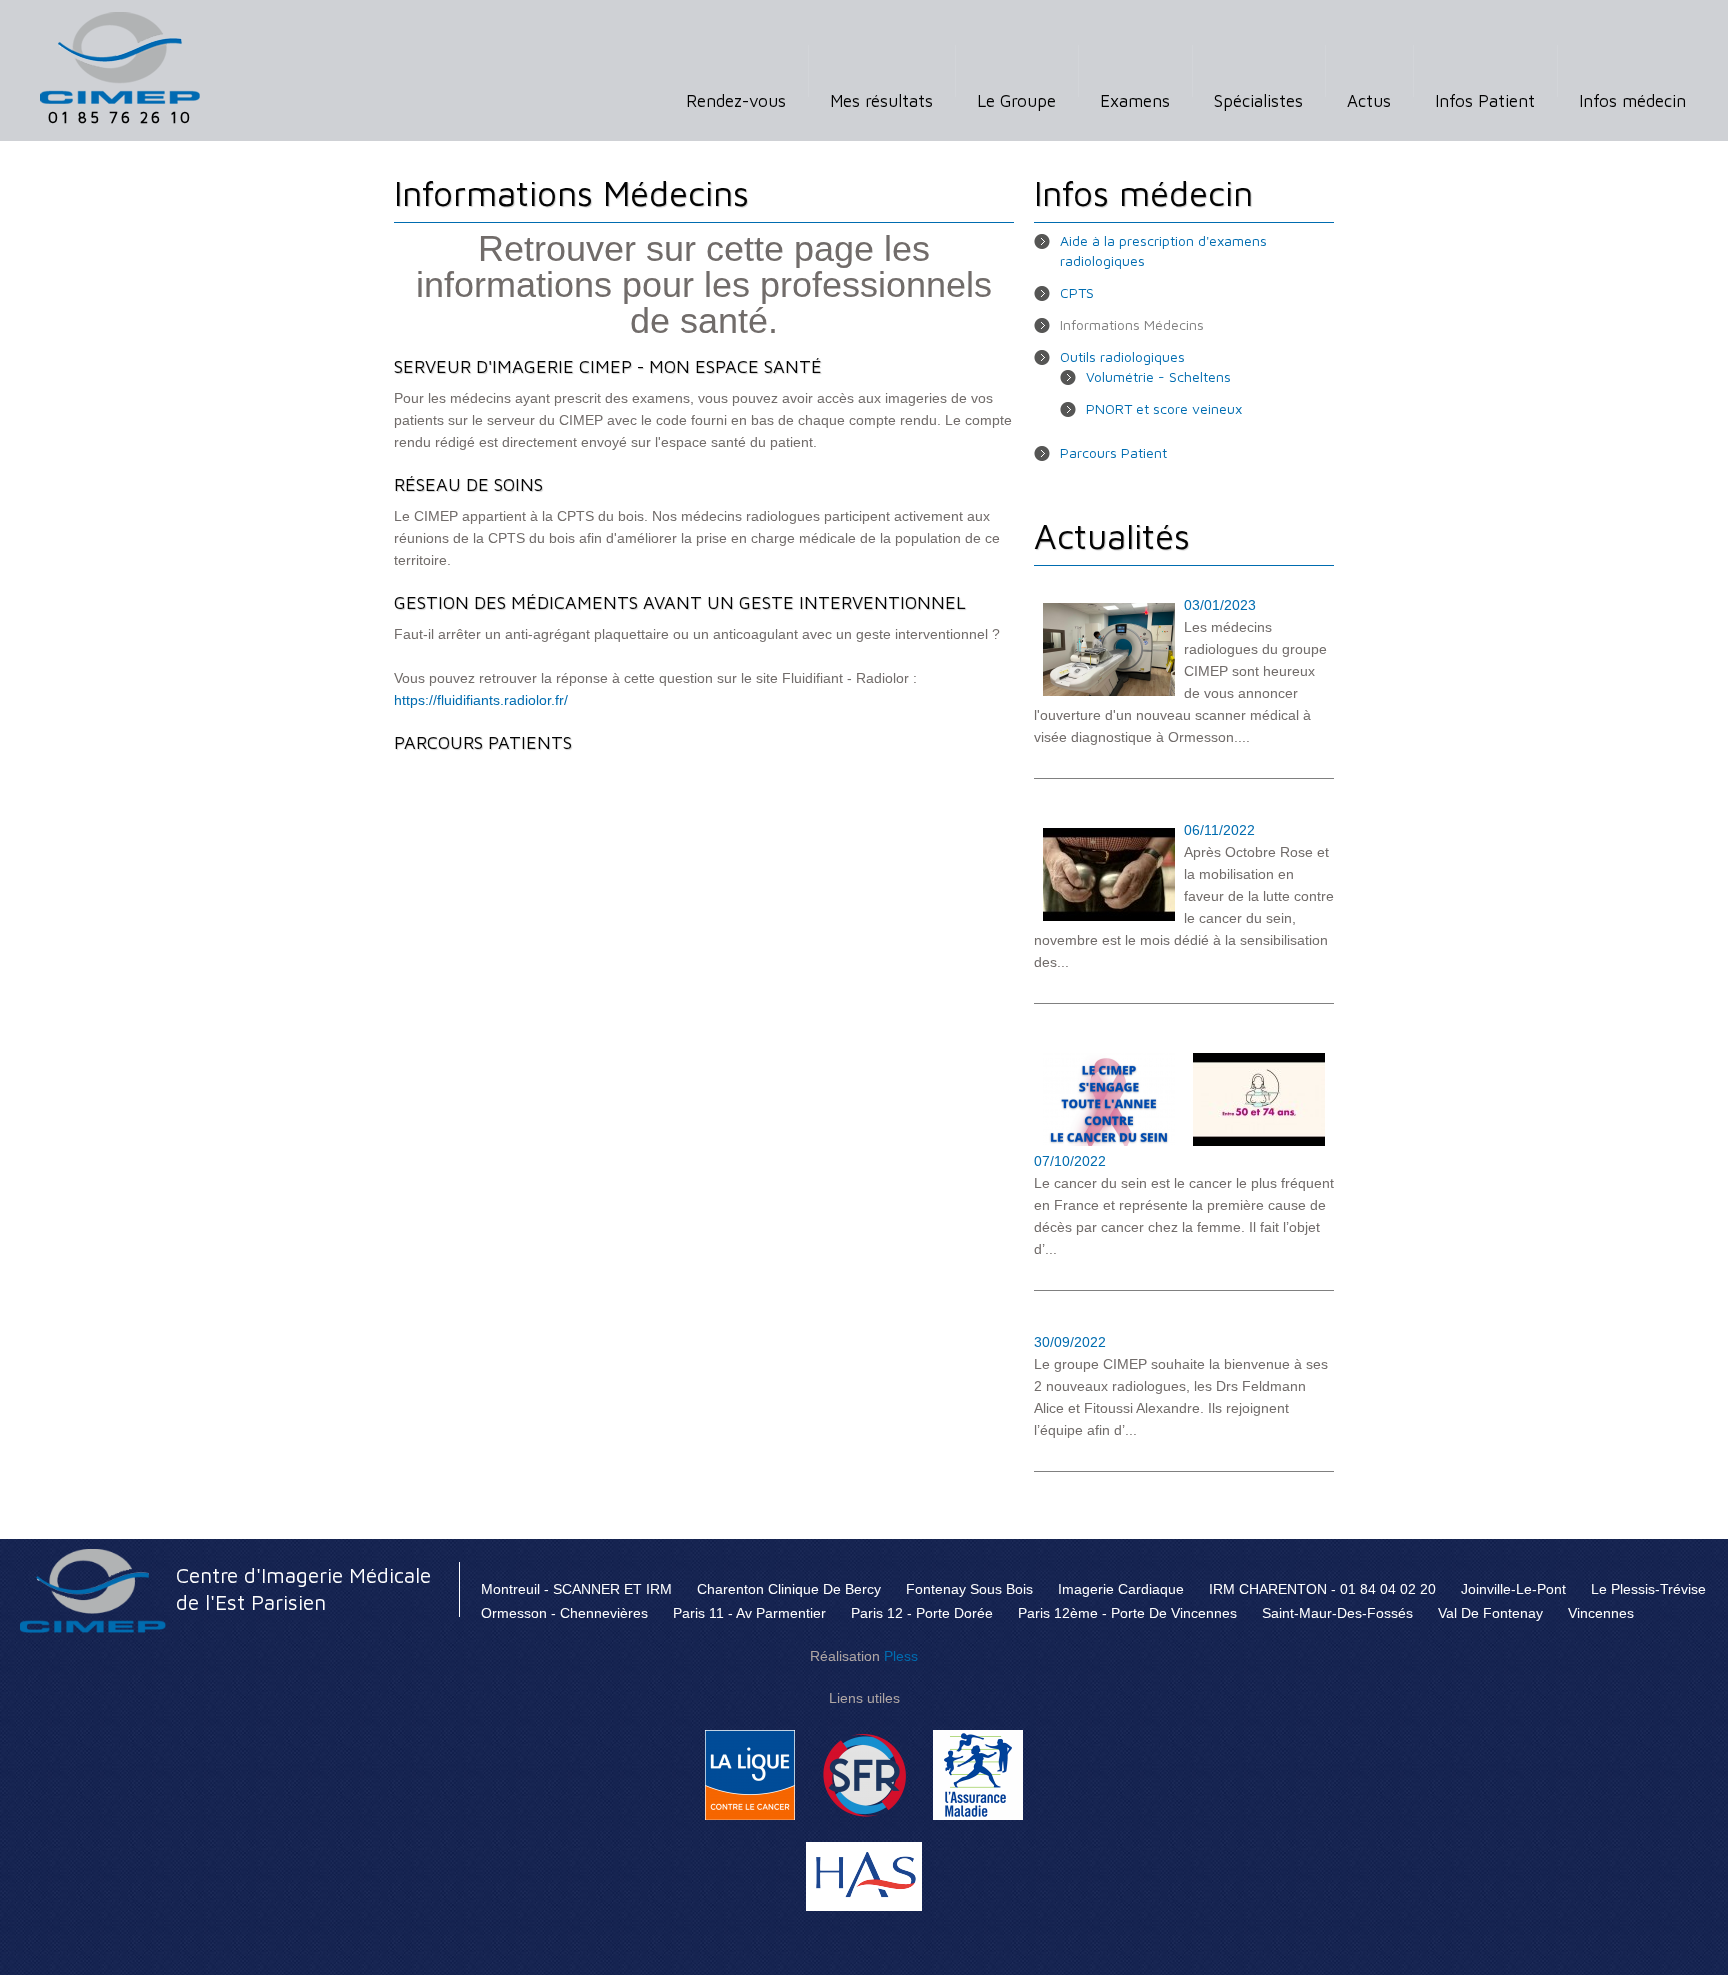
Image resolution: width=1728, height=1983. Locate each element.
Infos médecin (1632, 101)
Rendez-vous (736, 101)
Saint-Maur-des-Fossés (1337, 1613)
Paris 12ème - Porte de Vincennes (1127, 1613)
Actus (1369, 101)
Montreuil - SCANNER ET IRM (576, 1589)
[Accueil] (120, 23)
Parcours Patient (1113, 452)
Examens (1135, 101)
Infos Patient (1485, 101)
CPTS (1077, 292)
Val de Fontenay (1490, 1613)
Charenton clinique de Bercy (789, 1589)
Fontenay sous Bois (969, 1589)
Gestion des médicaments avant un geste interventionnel (680, 602)
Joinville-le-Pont (1513, 1589)
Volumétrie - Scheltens (1158, 376)
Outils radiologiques (1122, 356)
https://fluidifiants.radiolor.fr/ (481, 700)
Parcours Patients (483, 742)
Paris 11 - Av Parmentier (749, 1613)
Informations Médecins (1132, 324)
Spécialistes (1258, 101)
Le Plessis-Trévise (1648, 1589)
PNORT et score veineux (1164, 408)
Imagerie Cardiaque (1121, 1589)
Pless (901, 1656)
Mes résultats (881, 101)
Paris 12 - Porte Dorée (922, 1613)
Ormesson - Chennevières (564, 1613)
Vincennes (1601, 1613)
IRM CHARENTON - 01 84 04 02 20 (1322, 1589)
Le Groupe (1016, 101)
